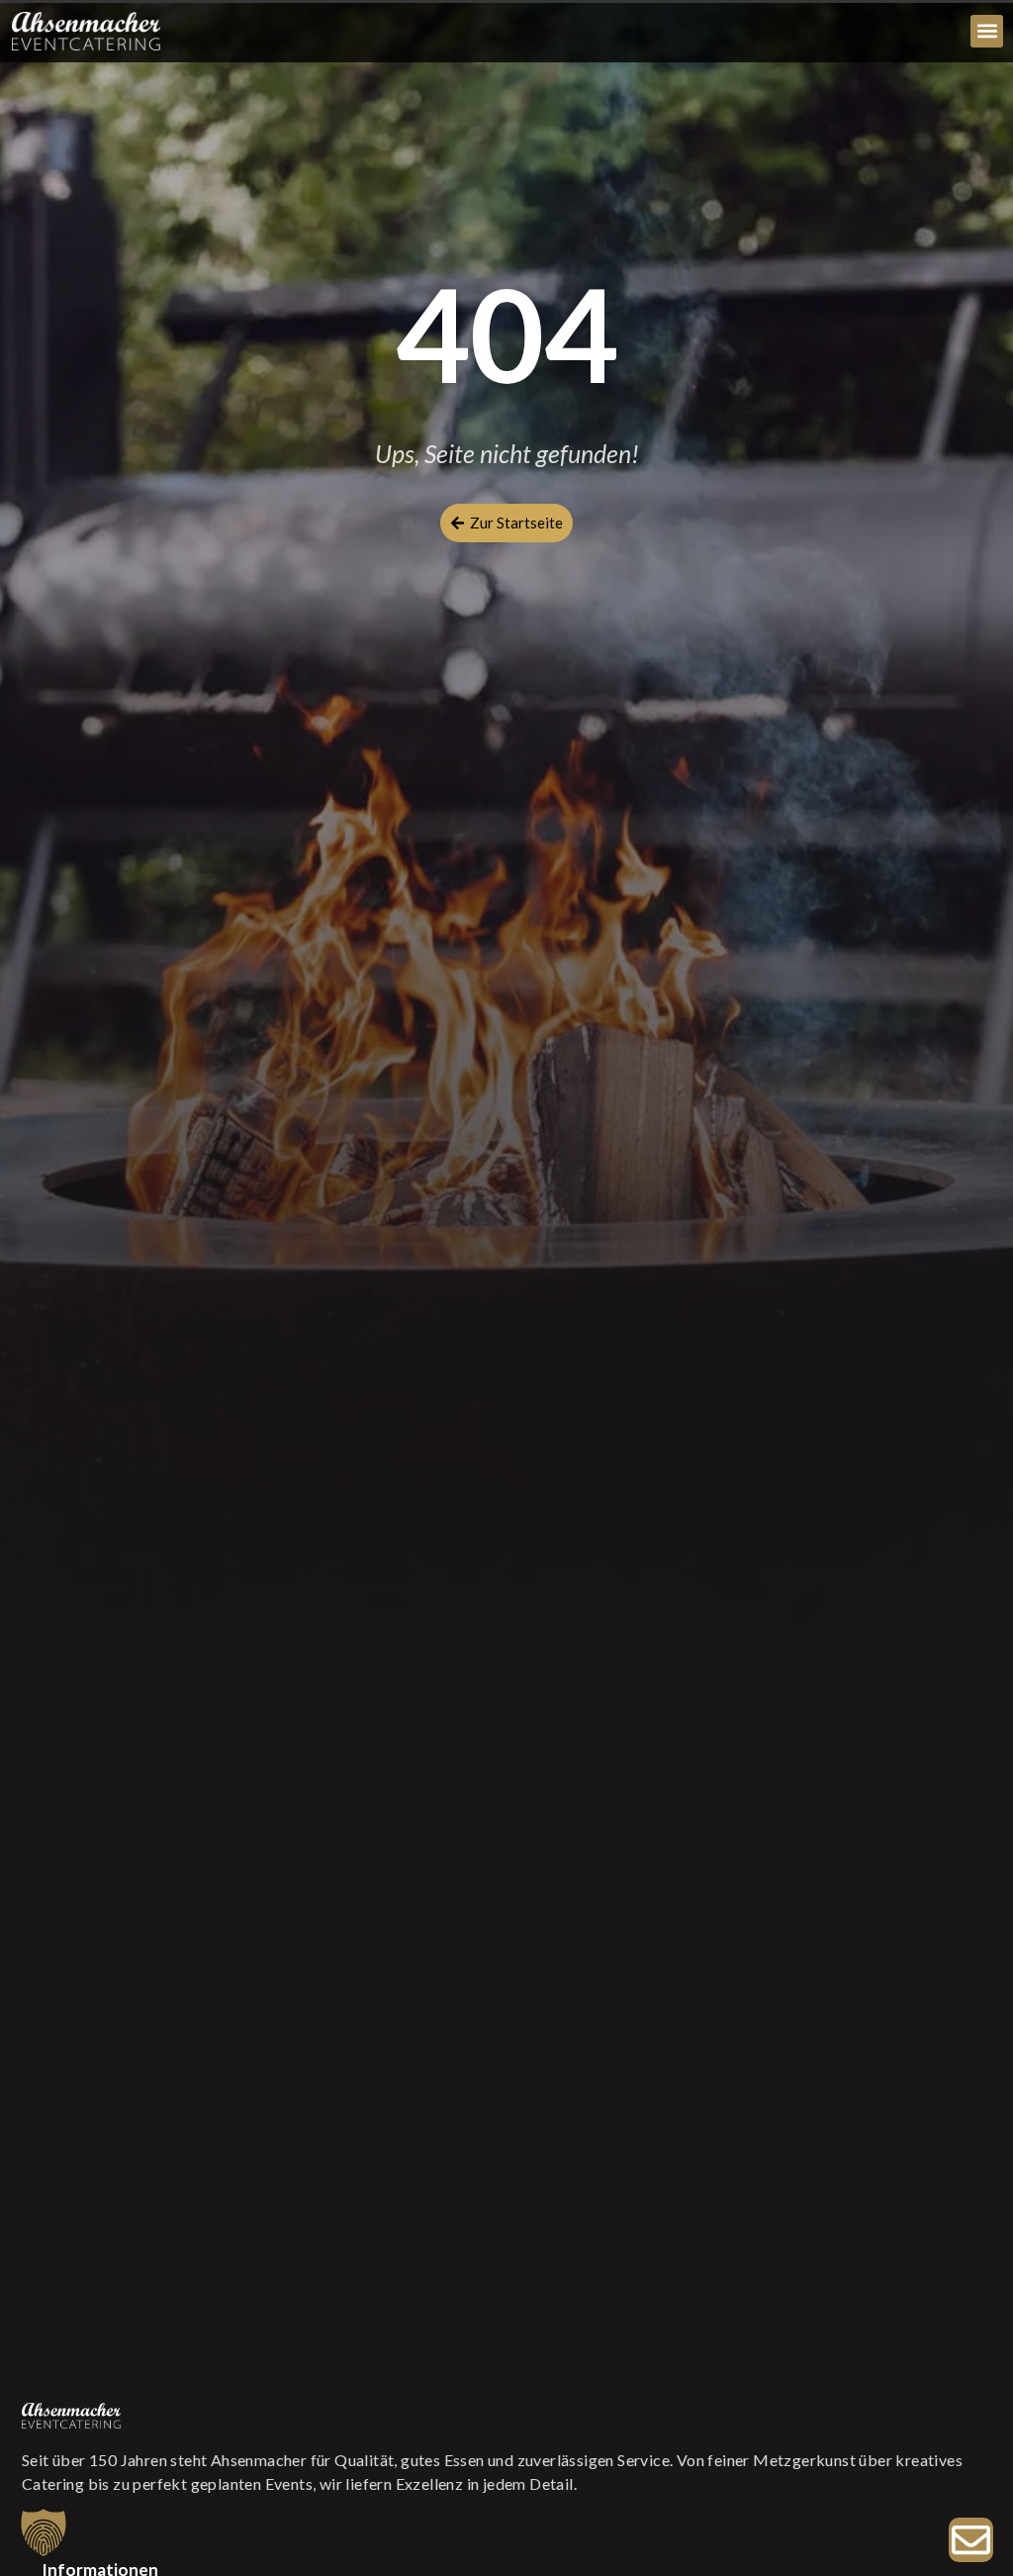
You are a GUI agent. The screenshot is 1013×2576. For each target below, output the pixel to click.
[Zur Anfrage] (971, 2540)
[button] (987, 31)
